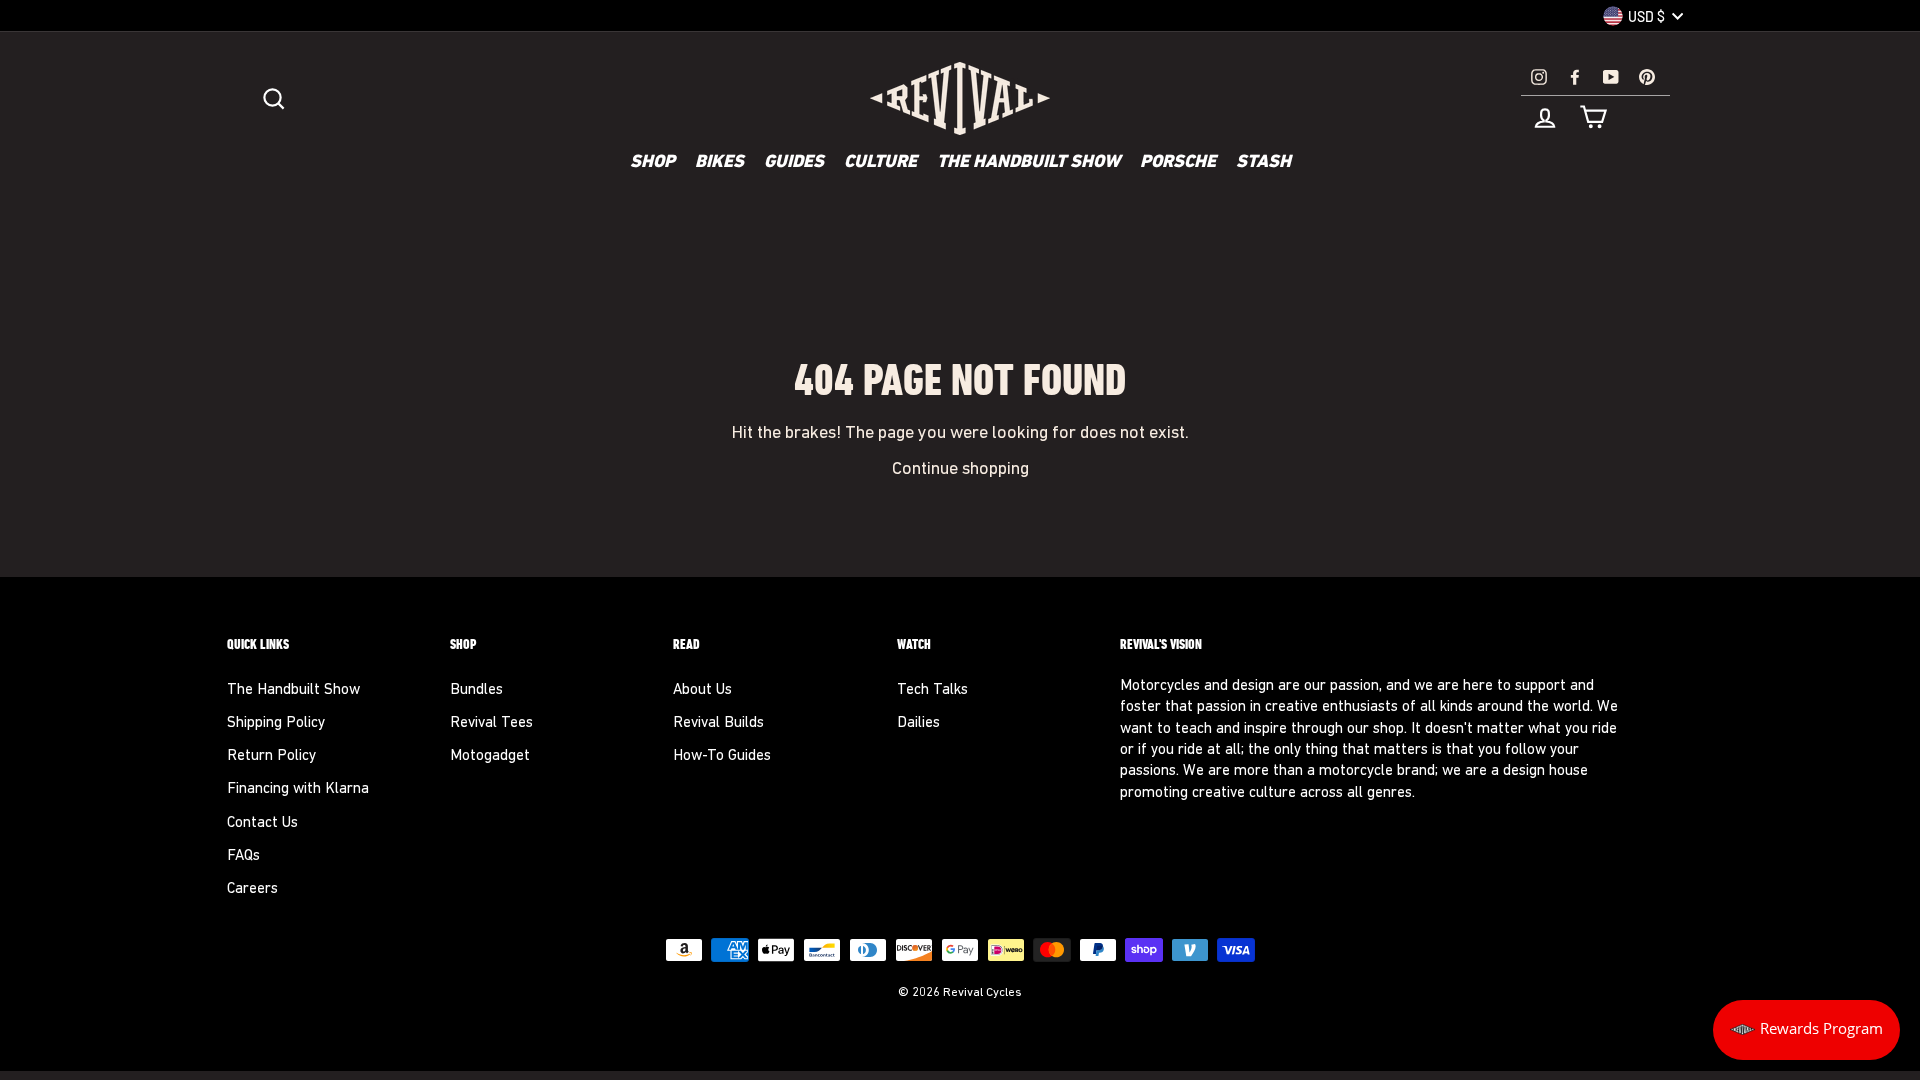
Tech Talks (932, 690)
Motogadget (490, 756)
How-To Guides (722, 756)
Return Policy (271, 756)
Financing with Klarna (298, 789)
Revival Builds (718, 723)
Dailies (918, 723)
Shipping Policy (276, 723)
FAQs (243, 856)
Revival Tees (491, 723)
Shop (652, 163)
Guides (794, 163)
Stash (1263, 163)
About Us (702, 690)
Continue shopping (960, 469)
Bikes (719, 163)
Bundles (476, 690)
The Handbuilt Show (1028, 163)
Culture (880, 163)
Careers (252, 889)
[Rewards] (1806, 1030)
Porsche (1178, 163)
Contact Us (262, 823)
